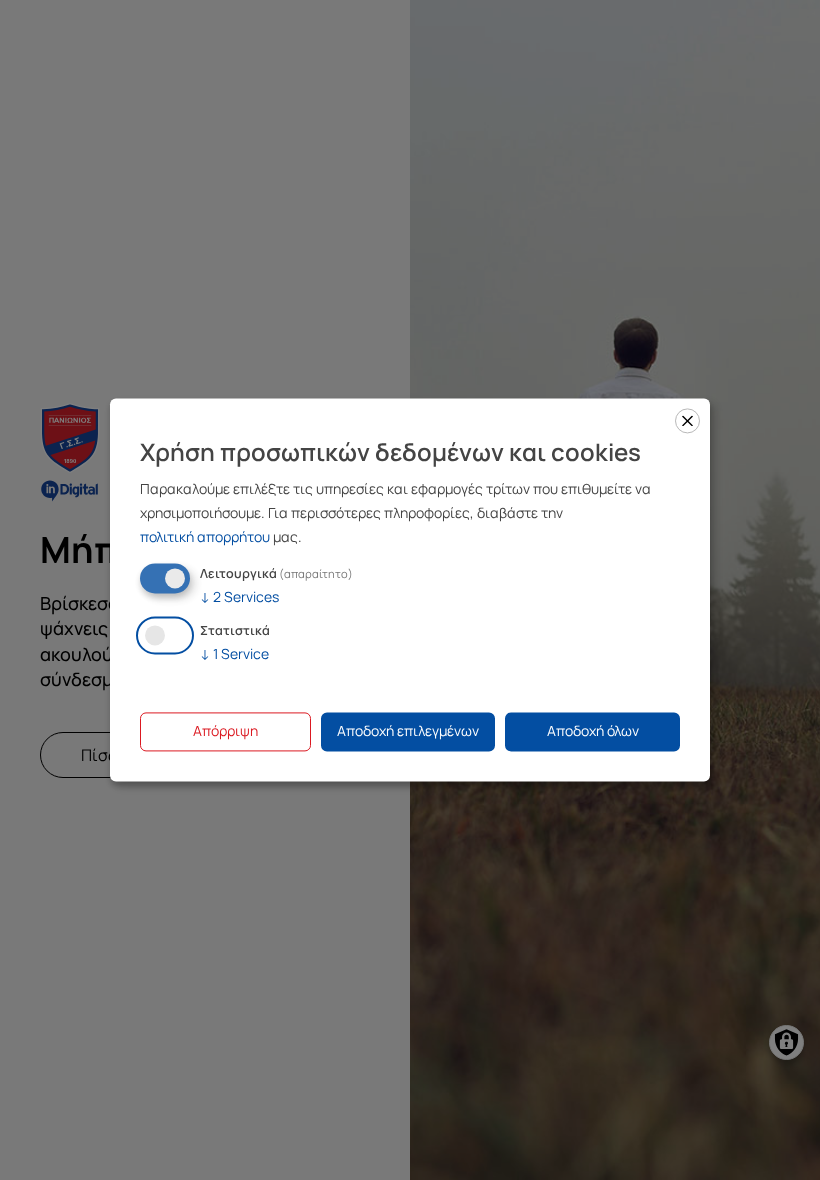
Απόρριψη (225, 731)
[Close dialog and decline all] (687, 420)
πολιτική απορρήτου (205, 536)
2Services (239, 596)
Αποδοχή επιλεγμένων (408, 731)
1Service (234, 654)
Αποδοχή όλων (593, 731)
